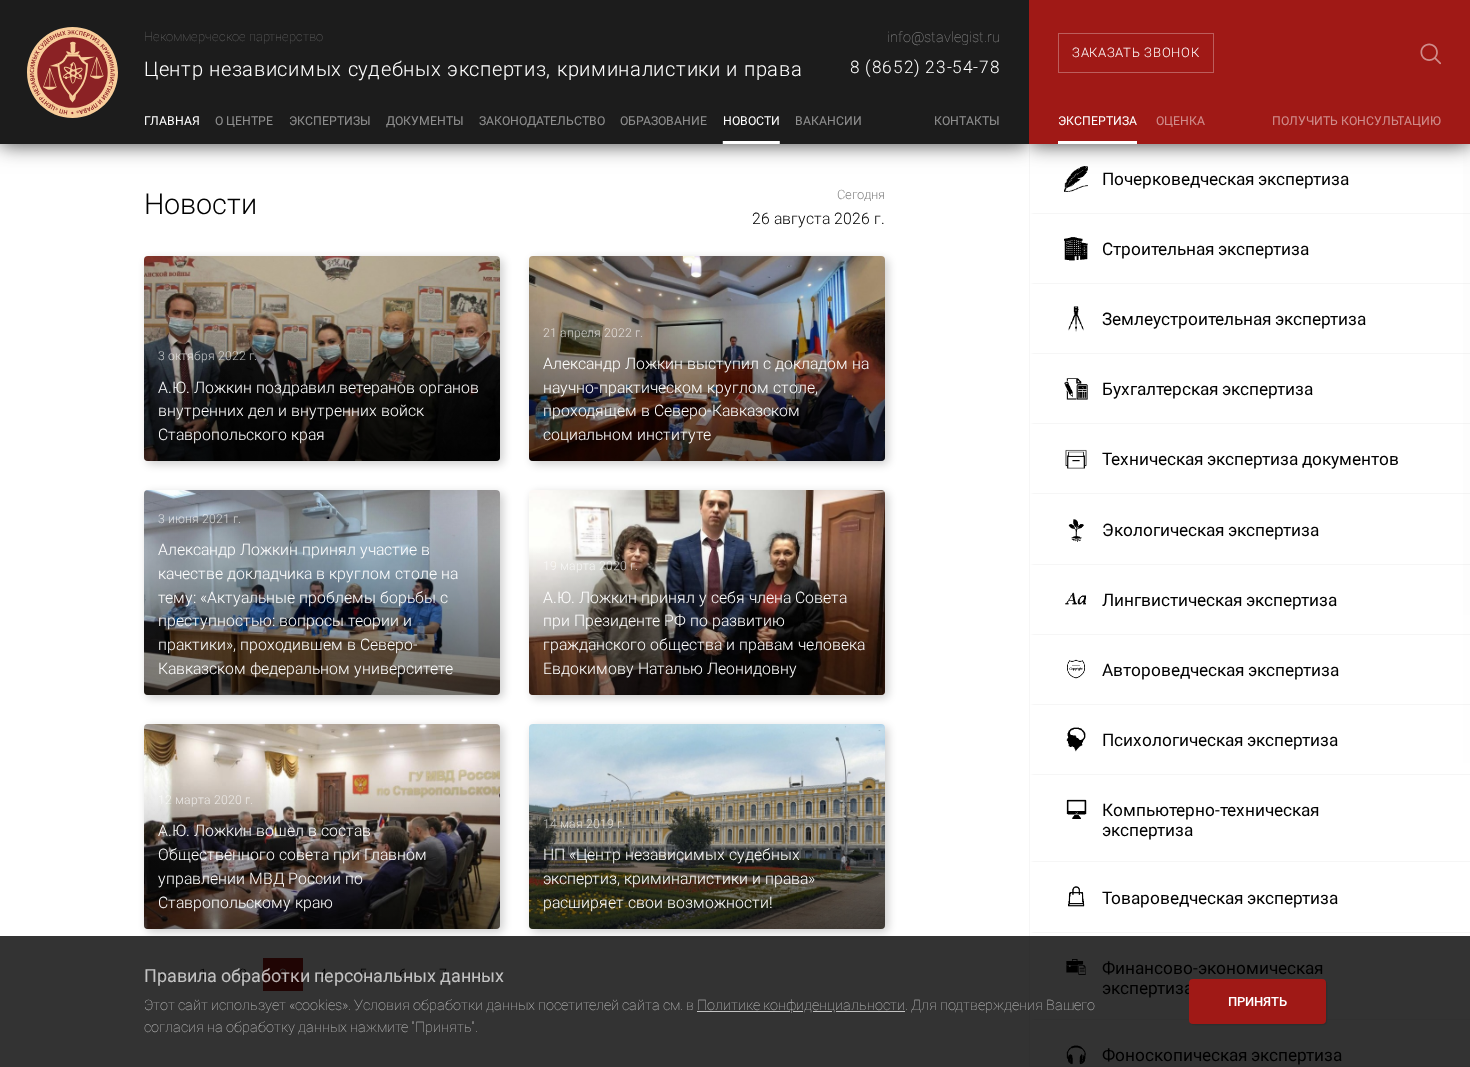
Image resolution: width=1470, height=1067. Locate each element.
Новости (751, 121)
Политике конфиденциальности (801, 1005)
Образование (663, 121)
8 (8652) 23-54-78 (925, 67)
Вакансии (828, 121)
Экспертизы (330, 121)
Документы (425, 121)
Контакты (967, 121)
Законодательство (542, 121)
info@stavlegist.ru (943, 37)
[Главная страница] (72, 72)
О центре (244, 121)
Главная (172, 121)
